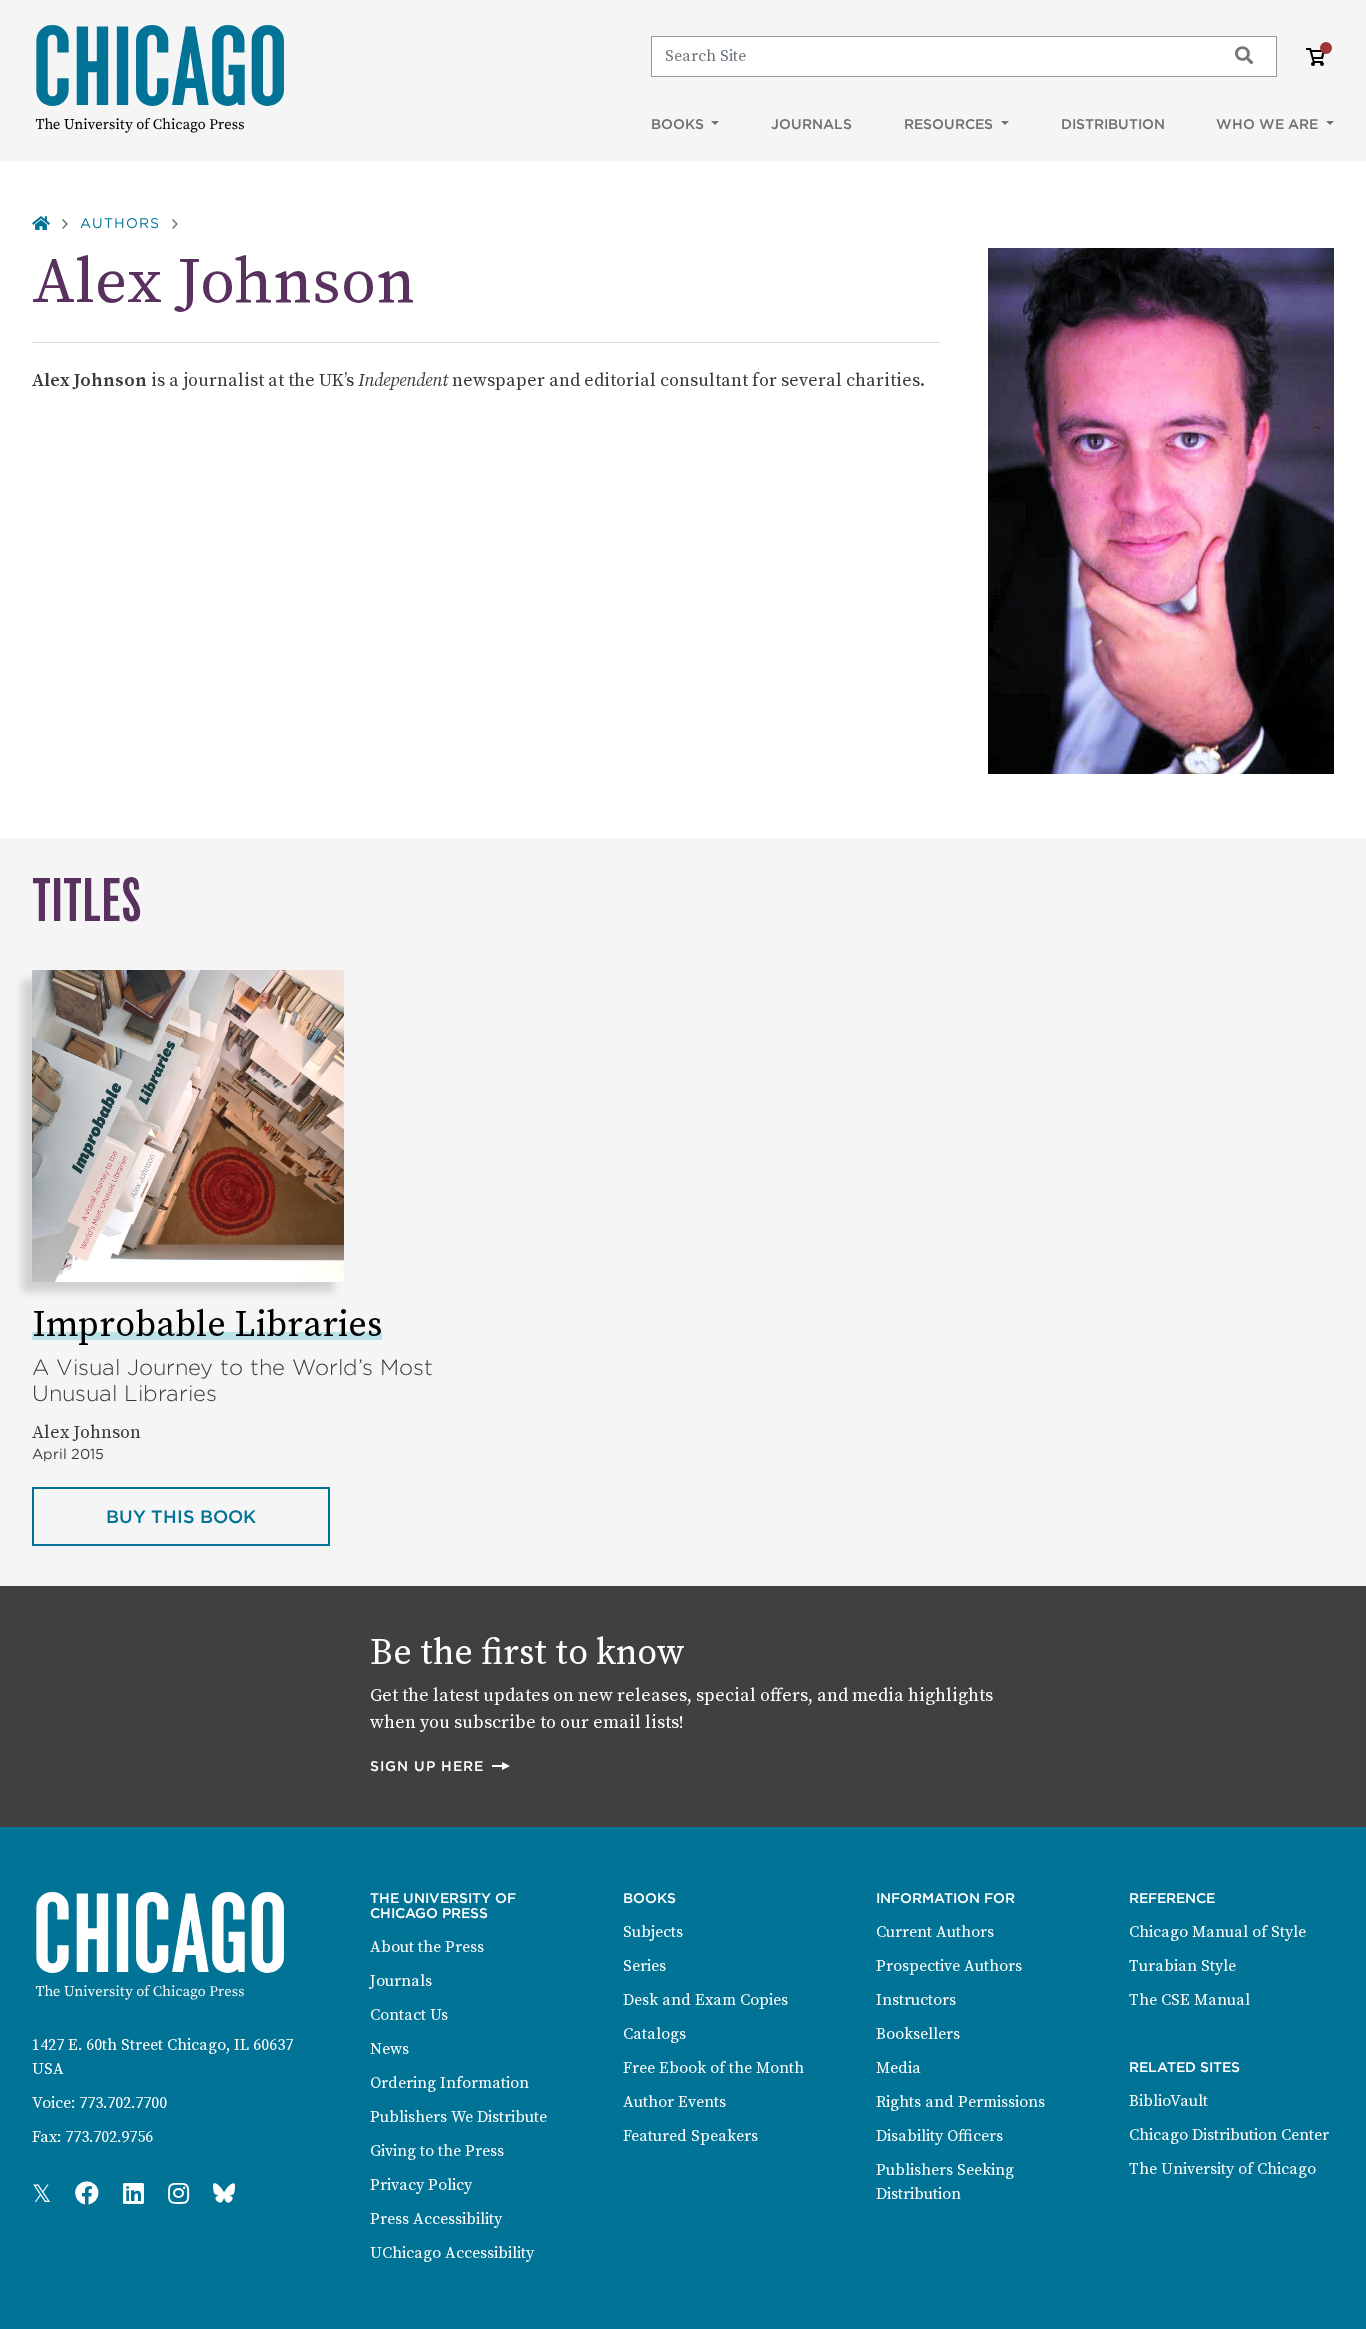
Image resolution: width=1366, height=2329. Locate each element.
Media (898, 2068)
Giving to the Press (437, 2151)
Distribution (1113, 124)
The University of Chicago (1222, 2169)
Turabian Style (1182, 1966)
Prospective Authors (949, 1966)
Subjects (653, 1932)
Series (644, 1966)
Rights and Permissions (960, 2102)
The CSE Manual (1189, 2000)
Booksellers (918, 2034)
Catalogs (654, 2034)
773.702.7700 (123, 2103)
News (389, 2049)
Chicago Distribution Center (1229, 2135)
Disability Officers (939, 2136)
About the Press (427, 1947)
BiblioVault (1168, 2101)
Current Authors (935, 1932)
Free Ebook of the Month (713, 2068)
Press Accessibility (436, 2219)
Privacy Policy (421, 2185)
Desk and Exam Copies (705, 2000)
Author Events (674, 2102)
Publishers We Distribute (458, 2117)
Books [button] (679, 124)
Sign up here (441, 1765)
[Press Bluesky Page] (224, 2195)
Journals (811, 124)
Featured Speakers (690, 2136)
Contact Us (409, 2015)
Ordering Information (449, 2083)
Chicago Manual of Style (1217, 1932)
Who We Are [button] (1269, 124)
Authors (120, 223)
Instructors (916, 2000)
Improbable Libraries (207, 1325)
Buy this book (218, 1516)
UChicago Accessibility (452, 2253)
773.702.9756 (109, 2137)
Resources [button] (950, 124)
